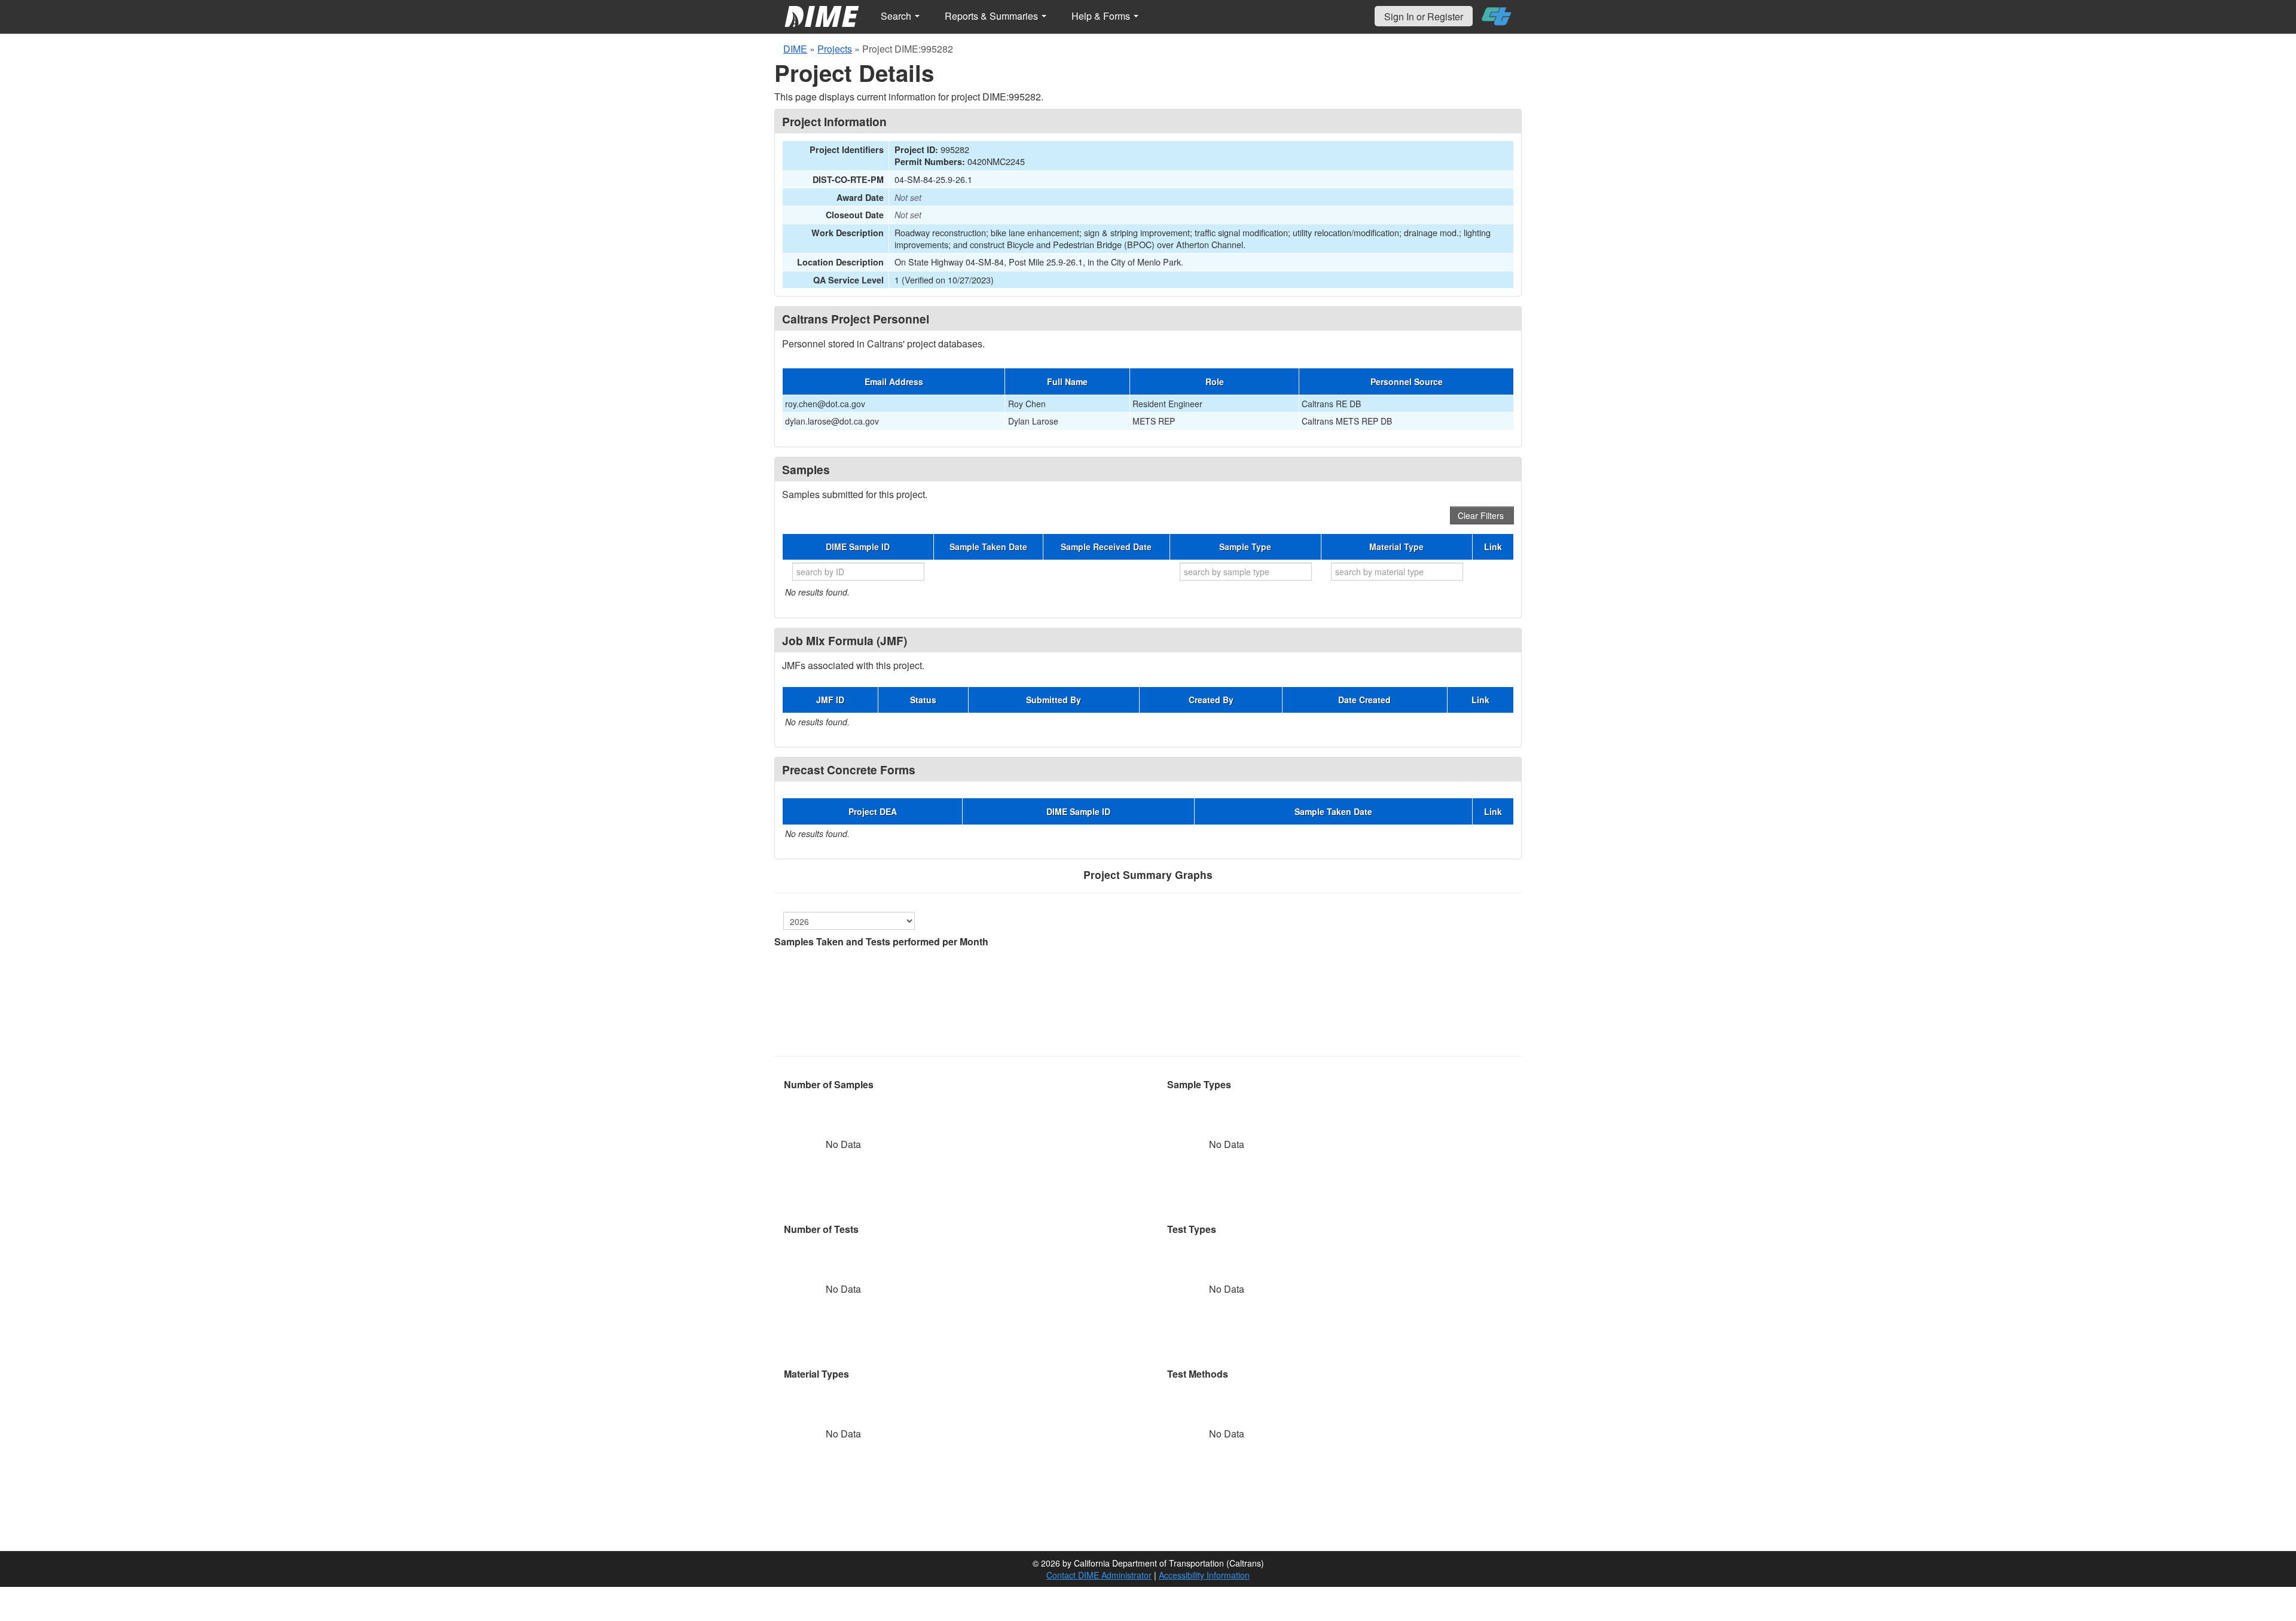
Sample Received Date (1106, 547)
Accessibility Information (1204, 1575)
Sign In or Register (1424, 16)
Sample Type (1245, 547)
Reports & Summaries (993, 16)
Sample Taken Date (988, 547)
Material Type (1396, 547)
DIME (795, 49)
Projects (835, 49)
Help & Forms (1102, 16)
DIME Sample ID (858, 547)
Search (897, 16)
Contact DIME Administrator (1099, 1575)
